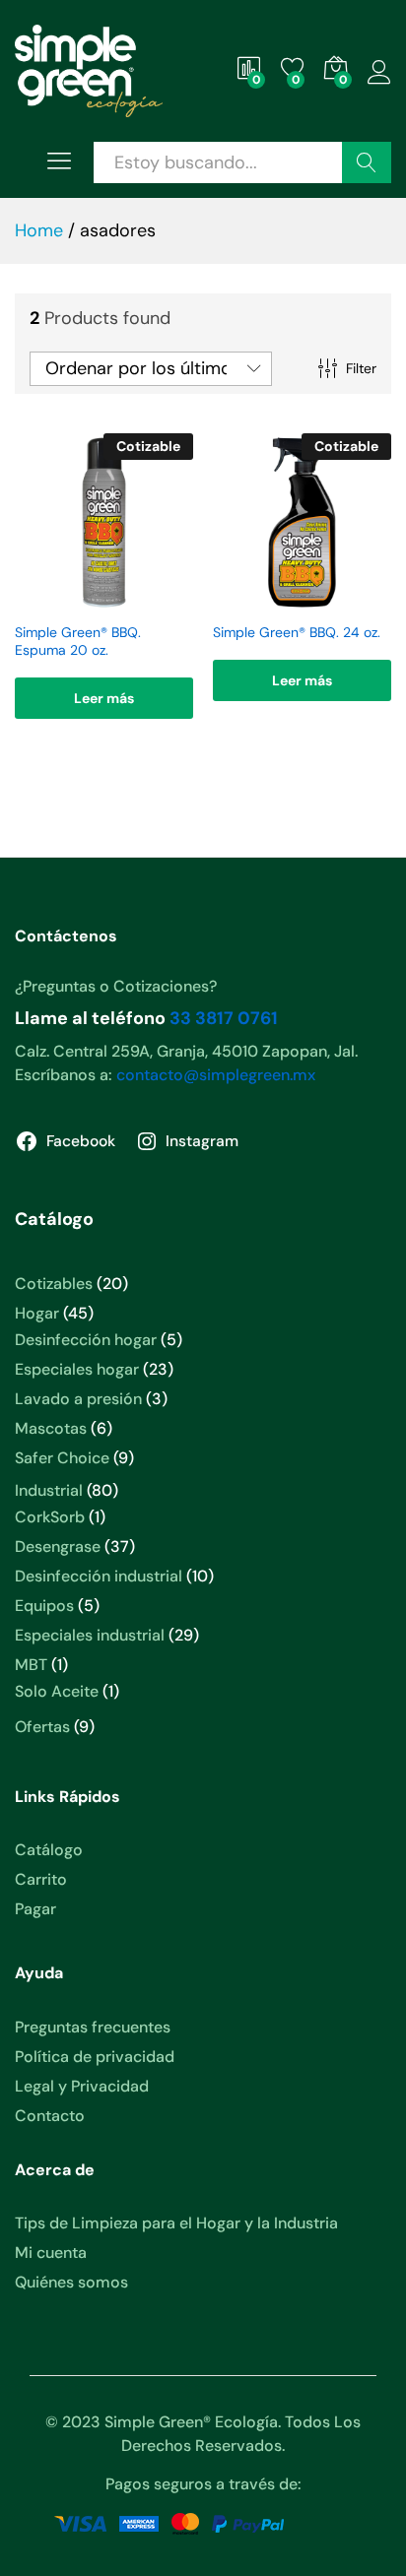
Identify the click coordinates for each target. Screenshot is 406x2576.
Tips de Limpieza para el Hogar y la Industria (176, 2223)
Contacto (50, 2116)
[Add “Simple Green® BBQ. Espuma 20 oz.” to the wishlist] (101, 600)
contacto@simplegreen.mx (216, 1075)
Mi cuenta (51, 2253)
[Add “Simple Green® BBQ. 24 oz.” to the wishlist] (300, 600)
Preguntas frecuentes (93, 2027)
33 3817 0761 (224, 1018)
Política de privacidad (95, 2057)
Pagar (35, 1909)
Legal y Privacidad (82, 2086)
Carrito (41, 1879)
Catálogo (49, 1850)
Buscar (367, 162)
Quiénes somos (71, 2282)
